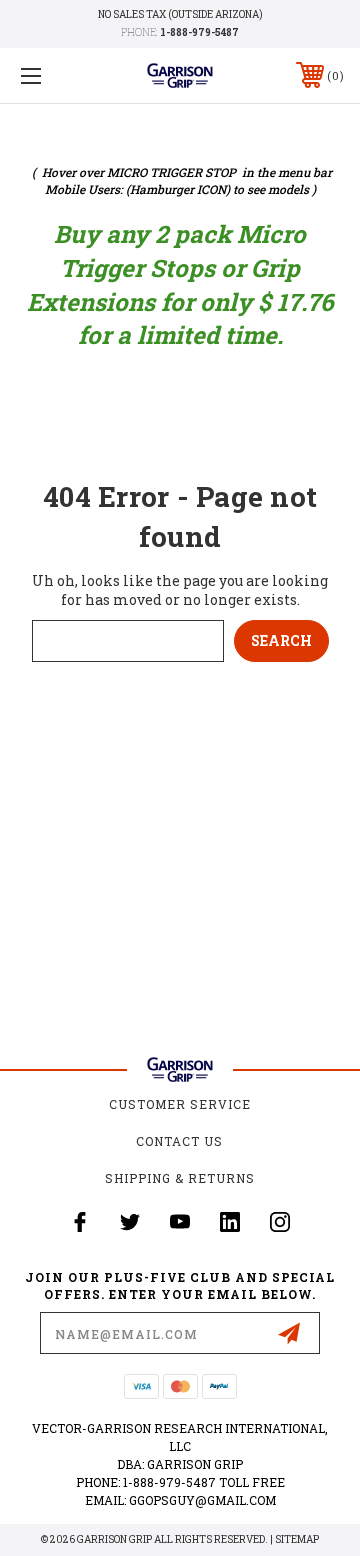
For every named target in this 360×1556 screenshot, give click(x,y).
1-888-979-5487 (199, 32)
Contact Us (179, 1141)
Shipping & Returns (180, 1178)
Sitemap (297, 1539)
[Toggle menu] (53, 75)
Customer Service (180, 1104)
